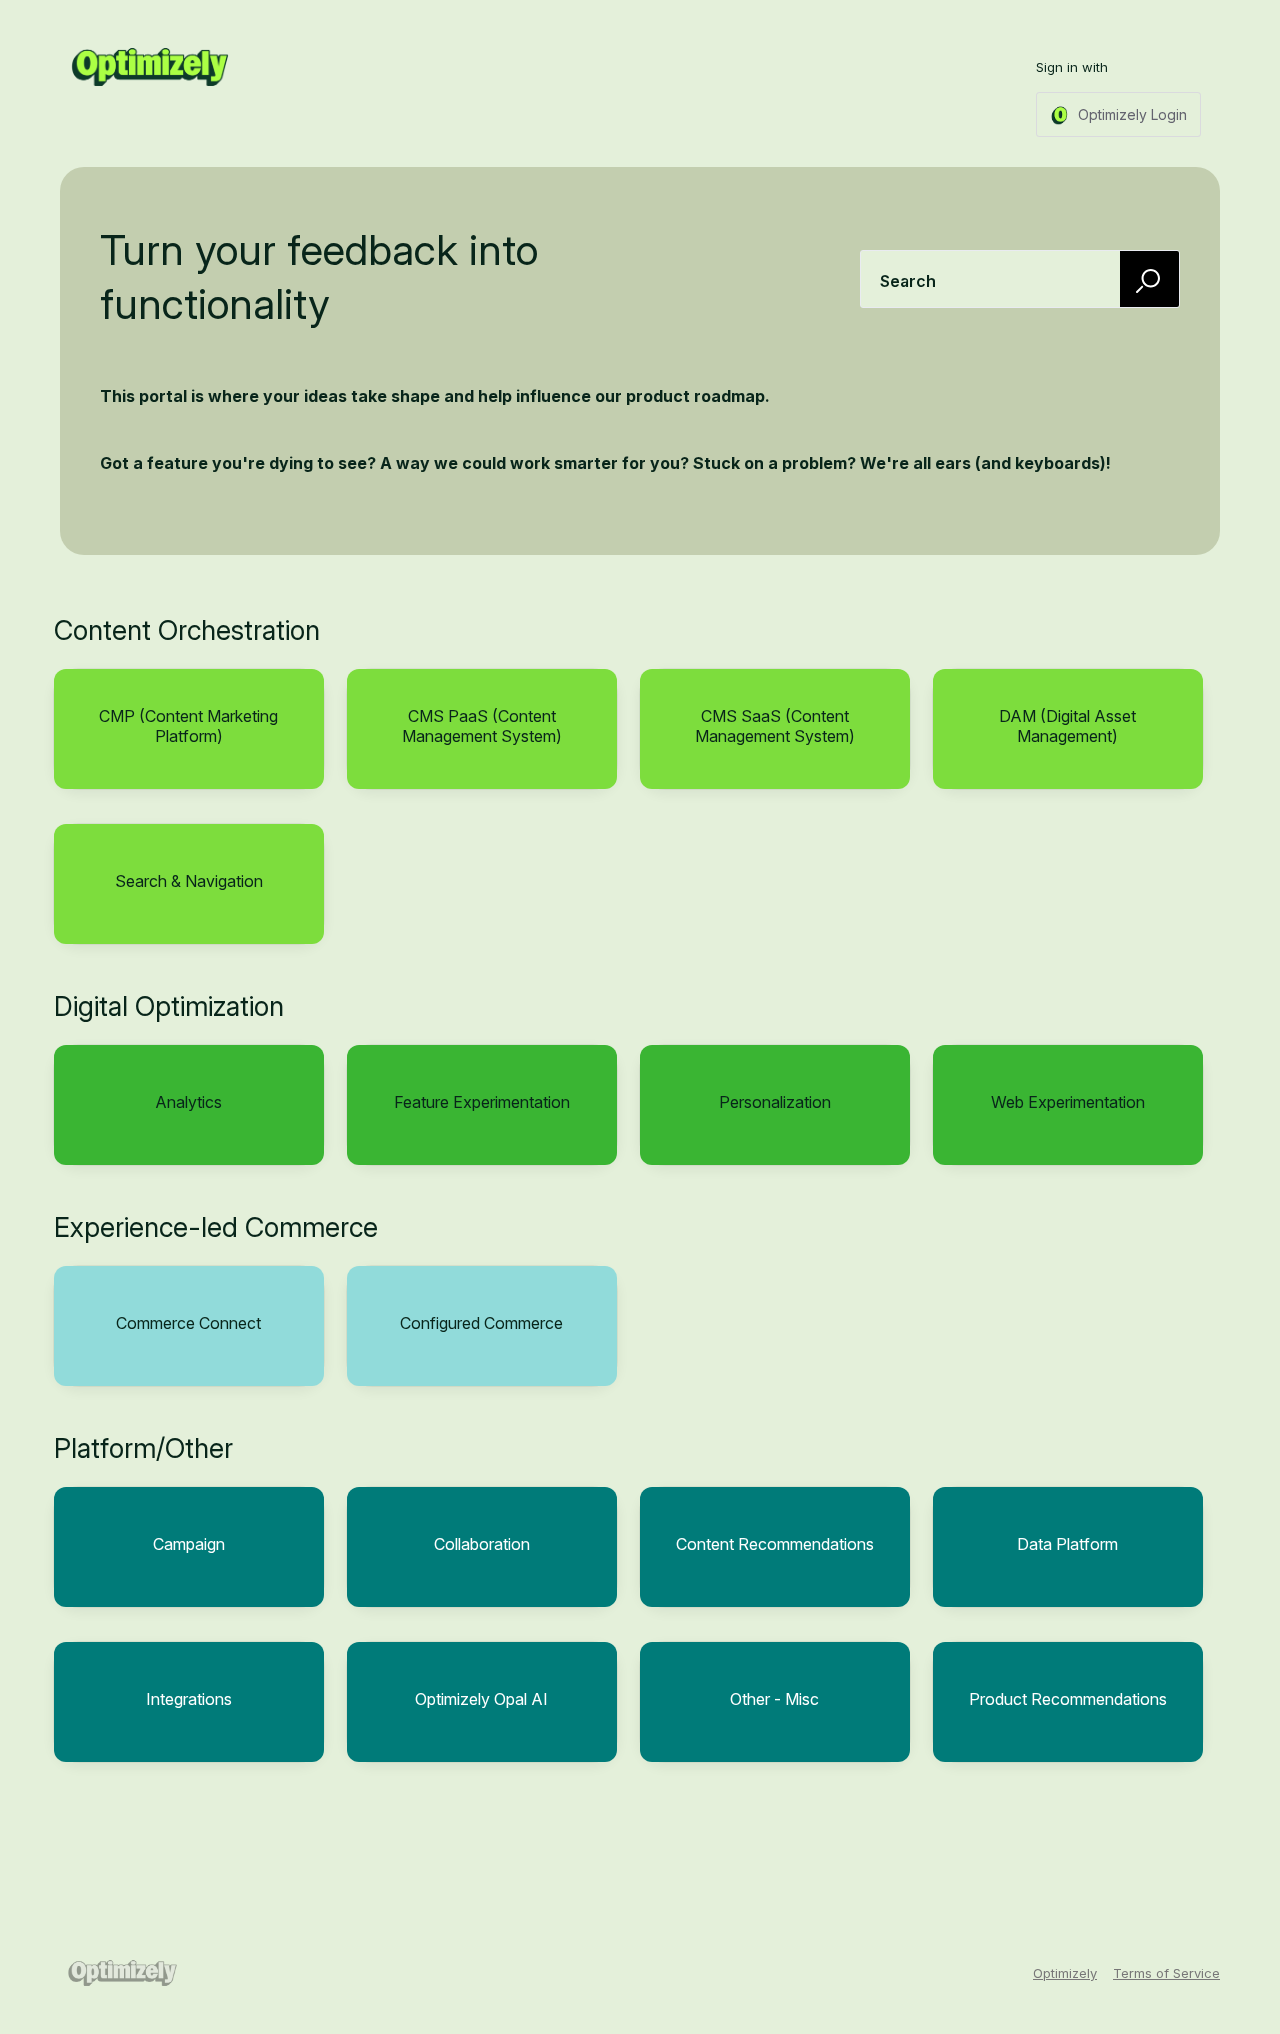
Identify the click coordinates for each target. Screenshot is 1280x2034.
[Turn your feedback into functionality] (150, 67)
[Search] (1150, 278)
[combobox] (1020, 279)
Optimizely (1065, 1973)
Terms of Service (1166, 1973)
